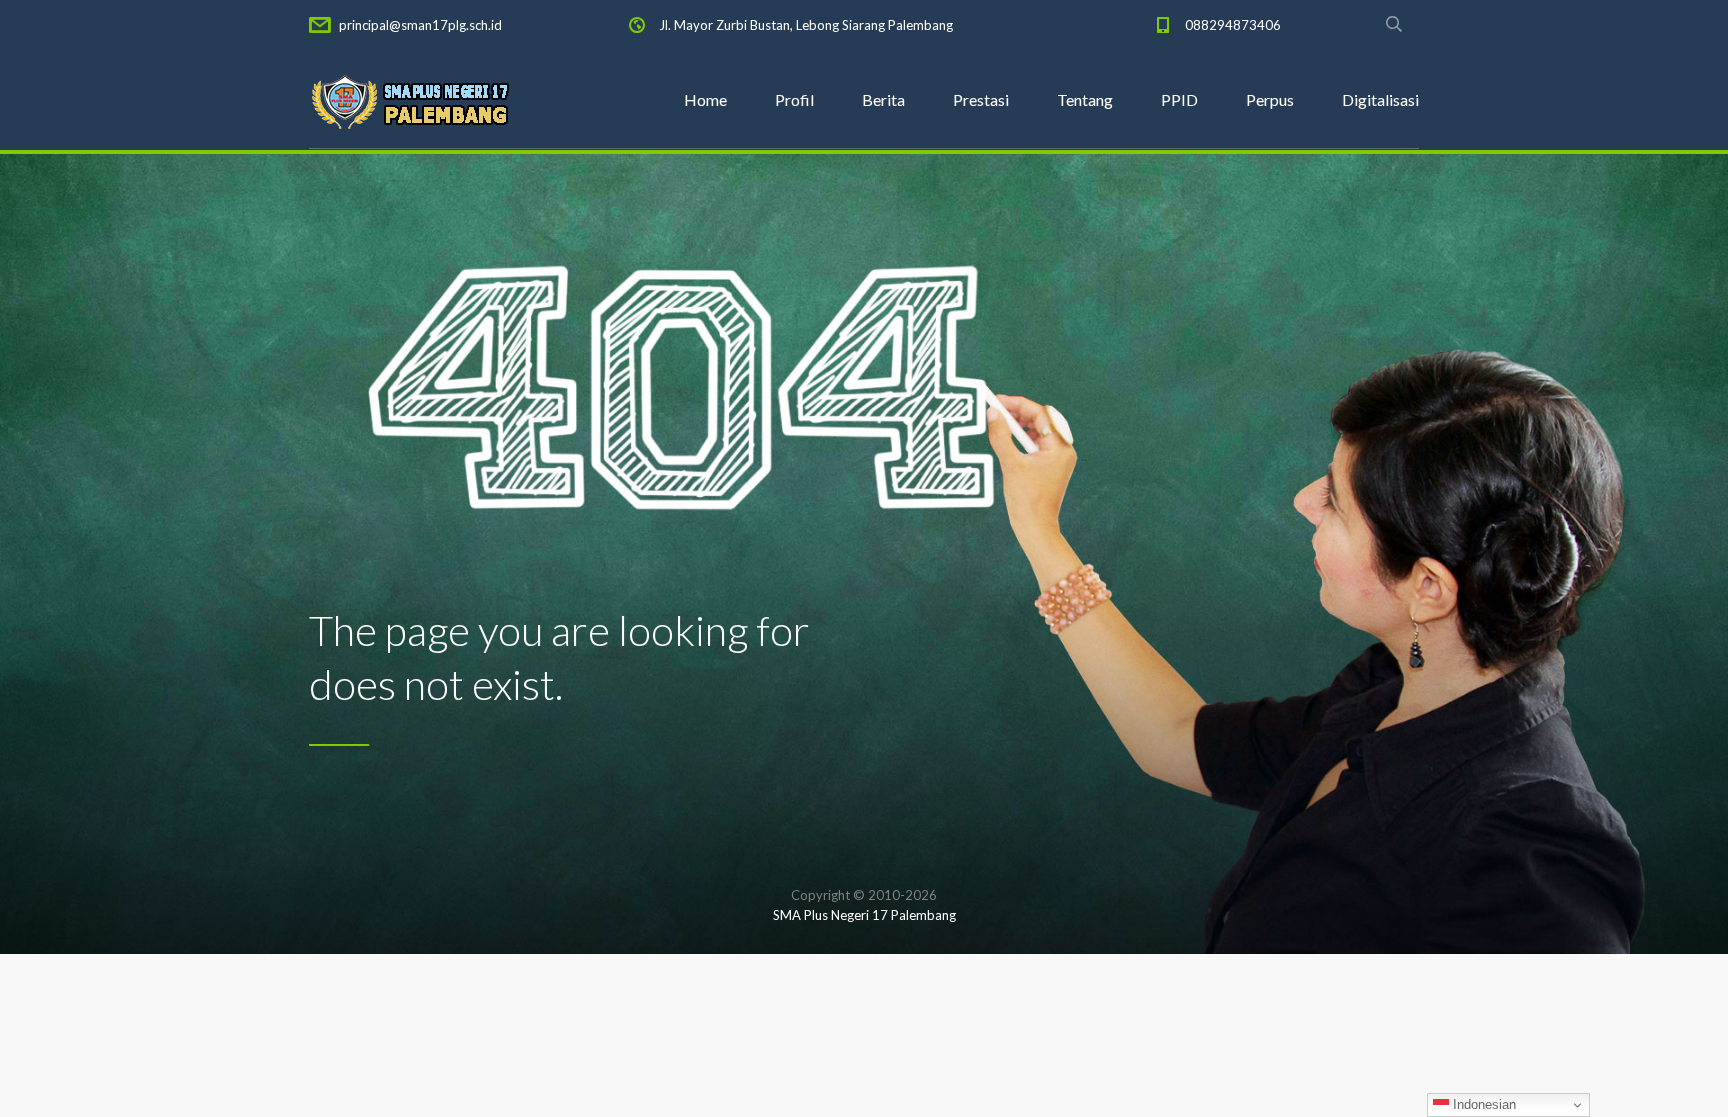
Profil (794, 99)
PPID (1179, 99)
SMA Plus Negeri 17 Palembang (864, 915)
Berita (883, 99)
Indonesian (1482, 1104)
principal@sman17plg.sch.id (420, 25)
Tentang (1085, 99)
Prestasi (981, 99)
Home (705, 99)
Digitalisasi (1380, 99)
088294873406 (1233, 25)
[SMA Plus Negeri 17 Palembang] (409, 100)
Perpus (1270, 99)
